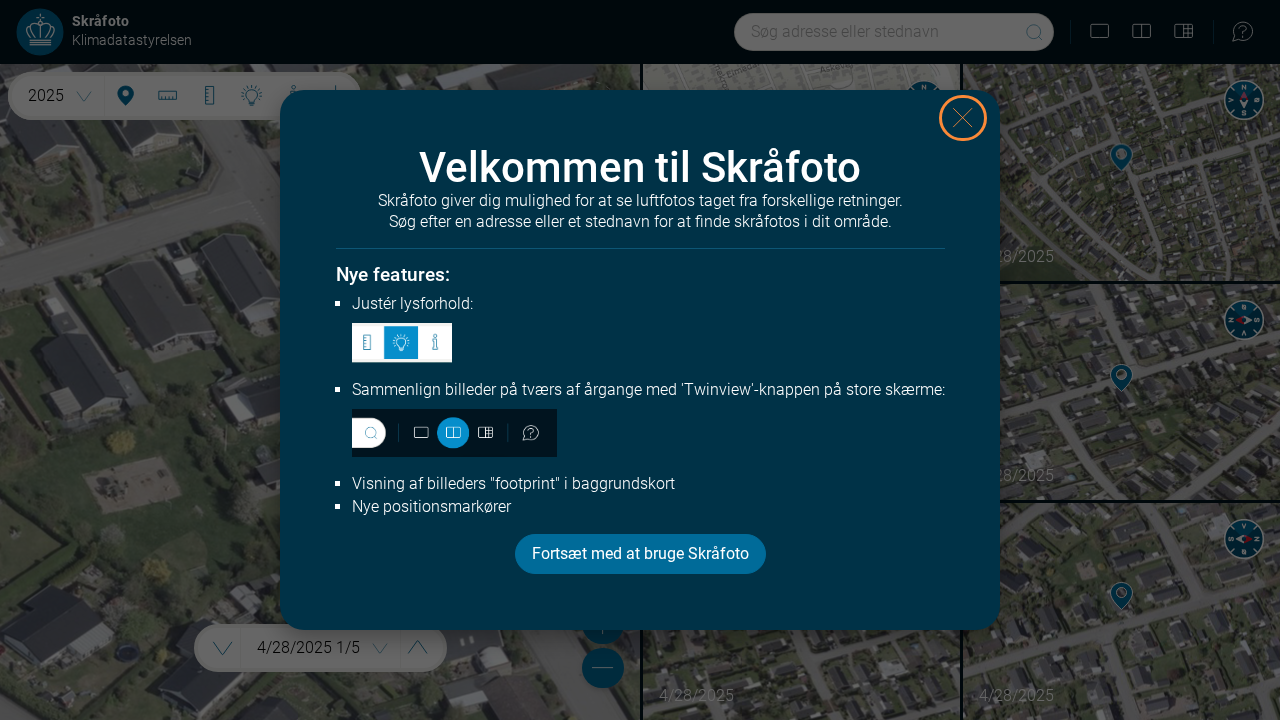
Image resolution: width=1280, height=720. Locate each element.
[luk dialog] (963, 118)
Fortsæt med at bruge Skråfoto (640, 553)
